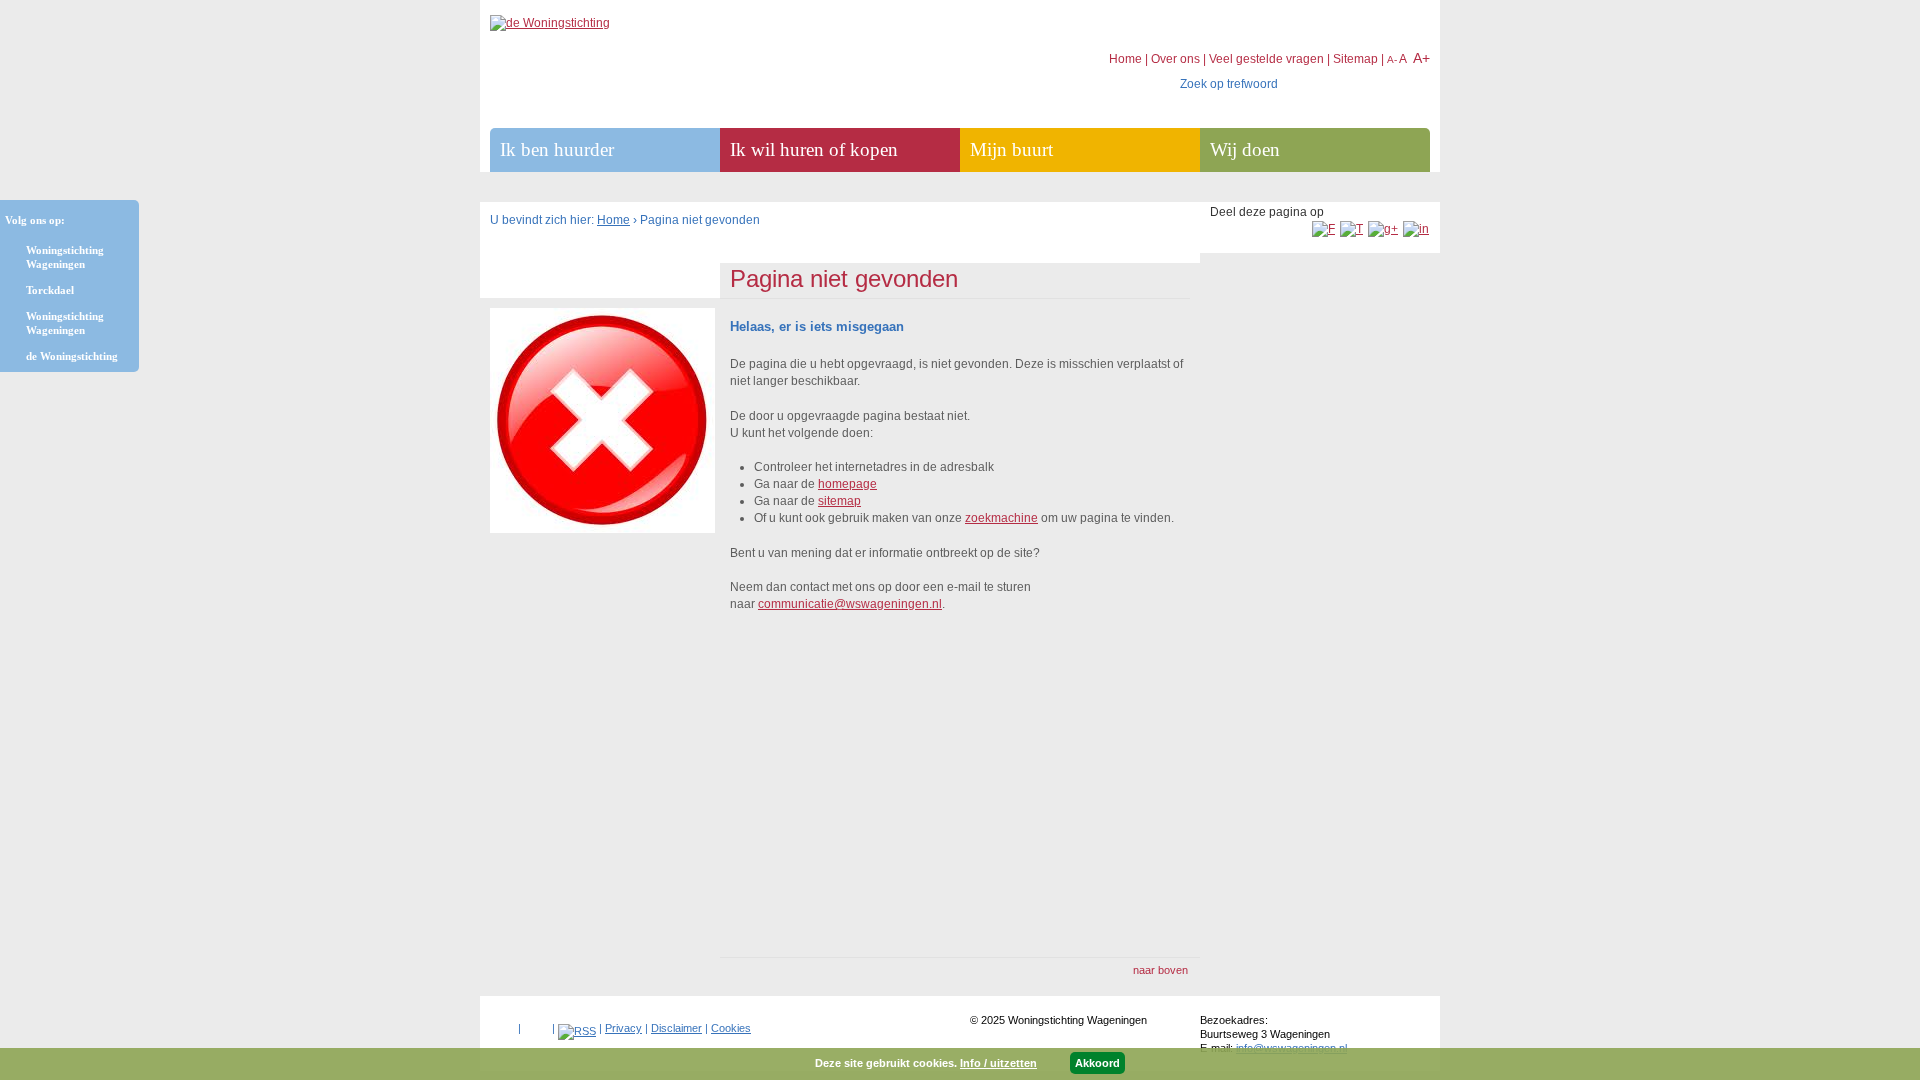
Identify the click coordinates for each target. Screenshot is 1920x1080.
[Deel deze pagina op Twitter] (1351, 229)
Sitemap (1355, 59)
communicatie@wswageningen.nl (850, 604)
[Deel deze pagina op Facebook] (1323, 229)
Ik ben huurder (557, 149)
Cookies (731, 1028)
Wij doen (1245, 149)
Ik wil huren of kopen (814, 149)
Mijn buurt (1011, 149)
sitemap (839, 501)
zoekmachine (1001, 518)
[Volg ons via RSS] (577, 1031)
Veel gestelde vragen (1266, 59)
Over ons (1175, 59)
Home (613, 220)
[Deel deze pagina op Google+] (1383, 229)
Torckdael (50, 290)
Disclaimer (676, 1028)
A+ (1421, 58)
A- (1392, 59)
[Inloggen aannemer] (536, 1024)
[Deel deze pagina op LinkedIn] (1416, 229)
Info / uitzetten (998, 1063)
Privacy (623, 1028)
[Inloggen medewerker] (502, 1024)
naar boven (1160, 970)
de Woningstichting (72, 356)
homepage (847, 484)
